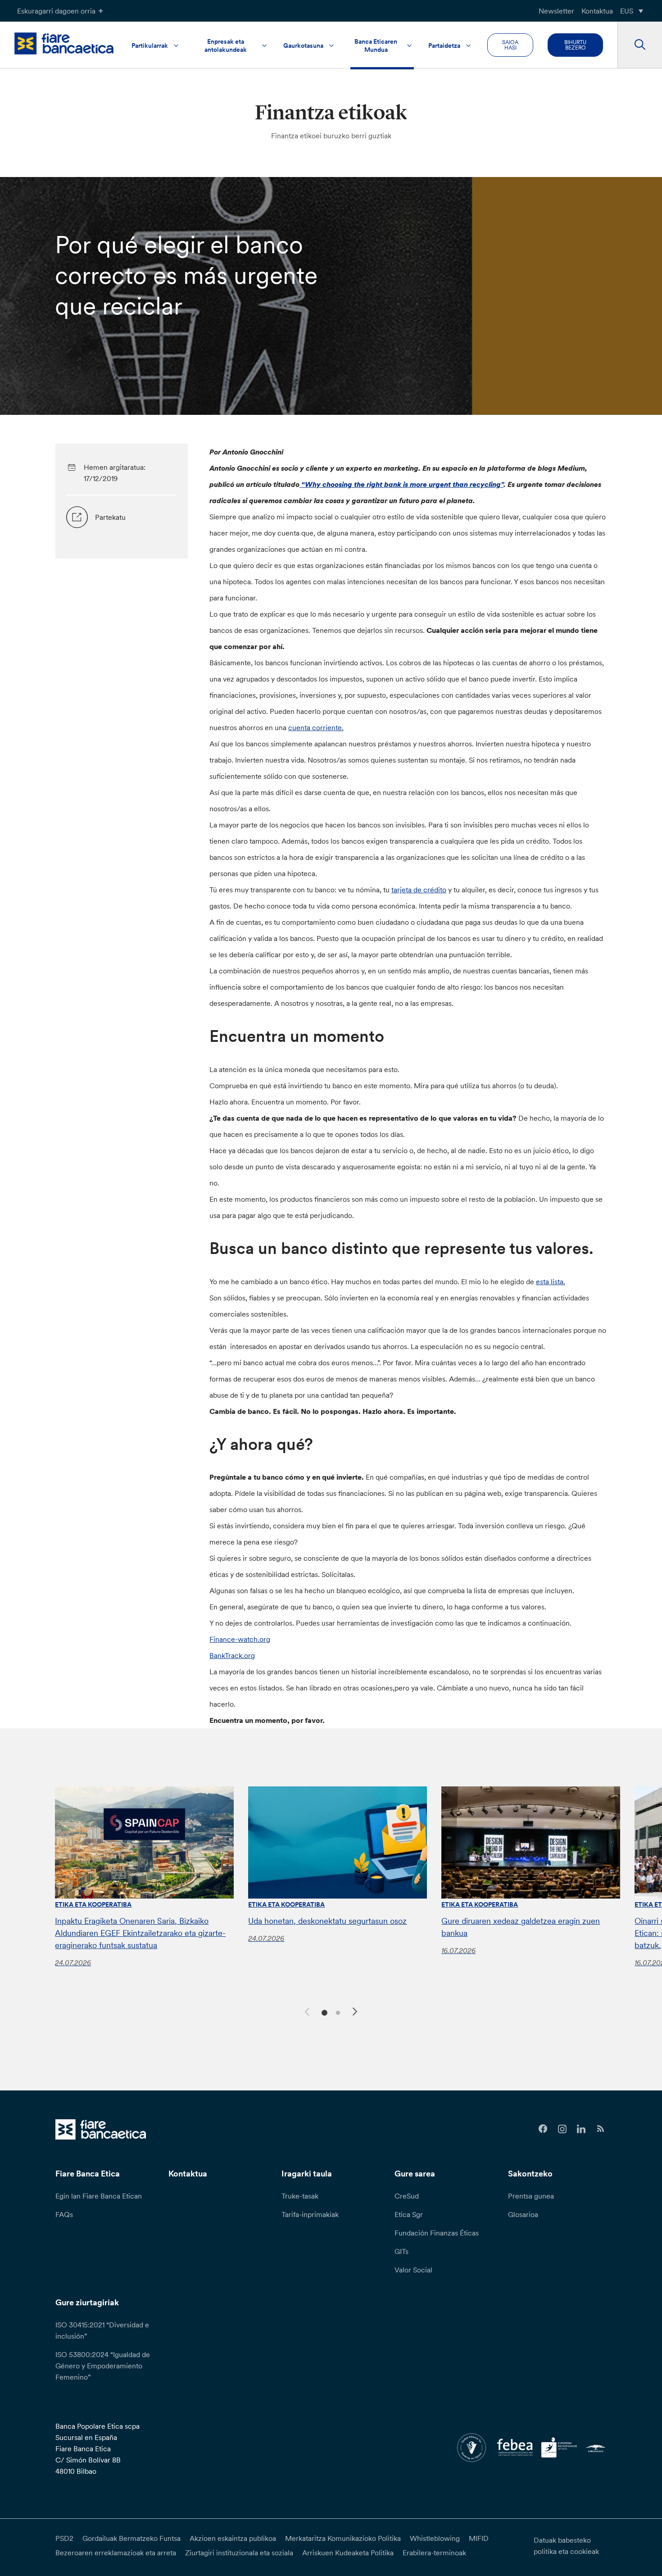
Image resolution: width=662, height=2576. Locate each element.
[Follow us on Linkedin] (582, 2129)
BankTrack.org (232, 1655)
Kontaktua (597, 11)
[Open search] (640, 45)
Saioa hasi (510, 45)
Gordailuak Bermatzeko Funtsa (131, 2538)
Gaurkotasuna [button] (303, 45)
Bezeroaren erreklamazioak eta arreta (116, 2553)
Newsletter (556, 11)
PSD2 (64, 2538)
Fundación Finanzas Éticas (437, 2233)
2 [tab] (337, 2012)
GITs (401, 2251)
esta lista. (551, 1281)
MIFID (479, 2538)
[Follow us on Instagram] (562, 2129)
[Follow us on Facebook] (543, 2129)
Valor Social (413, 2270)
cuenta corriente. (316, 727)
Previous (306, 2010)
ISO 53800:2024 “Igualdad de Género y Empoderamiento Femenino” (103, 2366)
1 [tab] (323, 2012)
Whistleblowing (435, 2538)
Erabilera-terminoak (434, 2553)
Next (356, 2013)
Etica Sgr (409, 2214)
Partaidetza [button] (444, 45)
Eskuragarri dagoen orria (56, 11)
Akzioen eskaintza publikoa (233, 2538)
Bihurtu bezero (575, 45)
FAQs (64, 2214)
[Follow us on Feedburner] (601, 2129)
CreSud (407, 2196)
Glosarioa (523, 2214)
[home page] (64, 43)
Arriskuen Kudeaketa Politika (348, 2553)
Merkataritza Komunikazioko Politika (343, 2538)
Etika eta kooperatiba (93, 1904)
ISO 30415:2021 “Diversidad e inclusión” (102, 2330)
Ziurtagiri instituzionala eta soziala (239, 2553)
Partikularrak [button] (150, 45)
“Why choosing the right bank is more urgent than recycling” (402, 484)
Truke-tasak (300, 2196)
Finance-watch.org (240, 1639)
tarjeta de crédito (419, 890)
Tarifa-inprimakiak (310, 2214)
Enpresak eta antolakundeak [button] (226, 45)
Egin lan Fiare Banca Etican (99, 2196)
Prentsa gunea (531, 2196)
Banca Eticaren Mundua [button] (376, 45)
